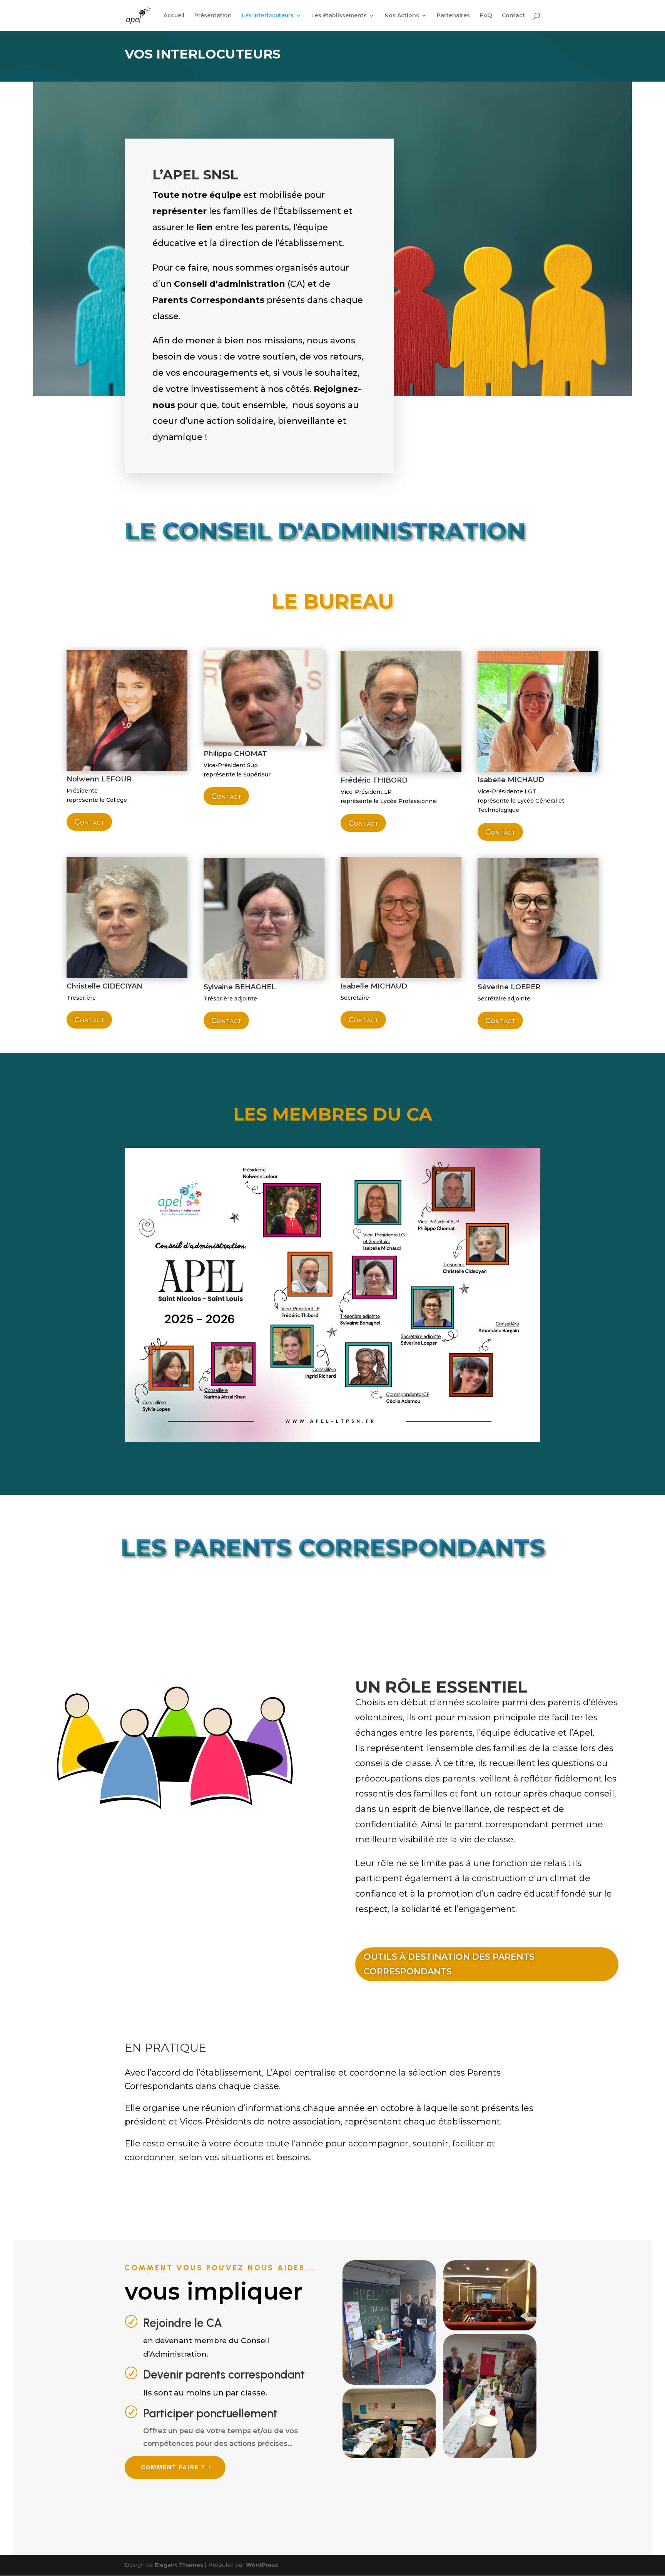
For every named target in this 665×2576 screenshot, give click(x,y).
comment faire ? (173, 2467)
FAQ (486, 16)
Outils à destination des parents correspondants (449, 1964)
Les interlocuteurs (268, 16)
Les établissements (339, 16)
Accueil (174, 16)
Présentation (213, 16)
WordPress (262, 2565)
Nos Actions (402, 16)
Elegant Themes (179, 2565)
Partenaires (453, 16)
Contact (513, 16)
